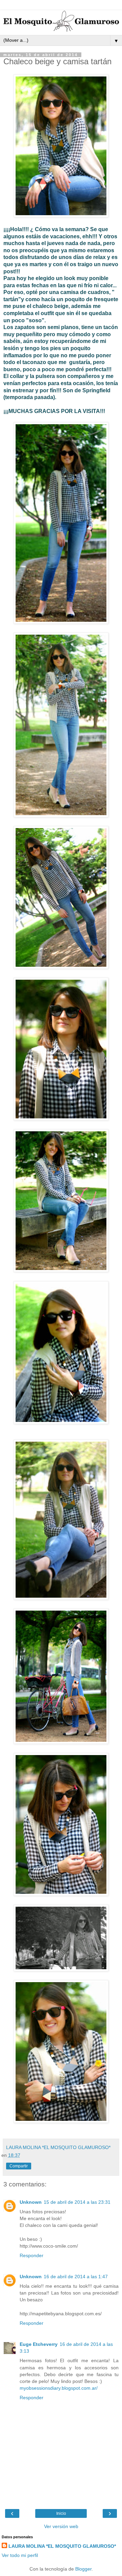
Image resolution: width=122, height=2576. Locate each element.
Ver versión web (61, 2526)
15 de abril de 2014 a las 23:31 (77, 2202)
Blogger (83, 2569)
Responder (32, 2255)
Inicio (61, 2513)
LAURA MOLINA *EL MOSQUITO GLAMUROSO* (62, 2546)
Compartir (19, 2166)
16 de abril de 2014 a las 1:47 (76, 2277)
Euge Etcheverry (39, 2344)
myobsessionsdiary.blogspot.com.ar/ (59, 2388)
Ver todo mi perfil (20, 2555)
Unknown (31, 2202)
